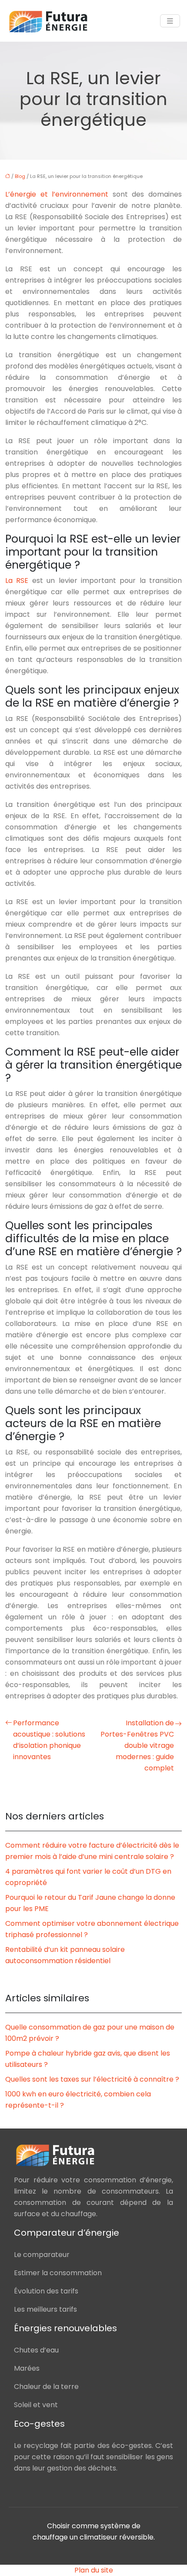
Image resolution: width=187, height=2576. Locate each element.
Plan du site (94, 2570)
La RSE (17, 581)
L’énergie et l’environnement (57, 194)
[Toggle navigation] (170, 21)
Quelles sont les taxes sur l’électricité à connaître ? (92, 2079)
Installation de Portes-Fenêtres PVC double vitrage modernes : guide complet (137, 1745)
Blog (20, 176)
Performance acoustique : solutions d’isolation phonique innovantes (49, 1740)
